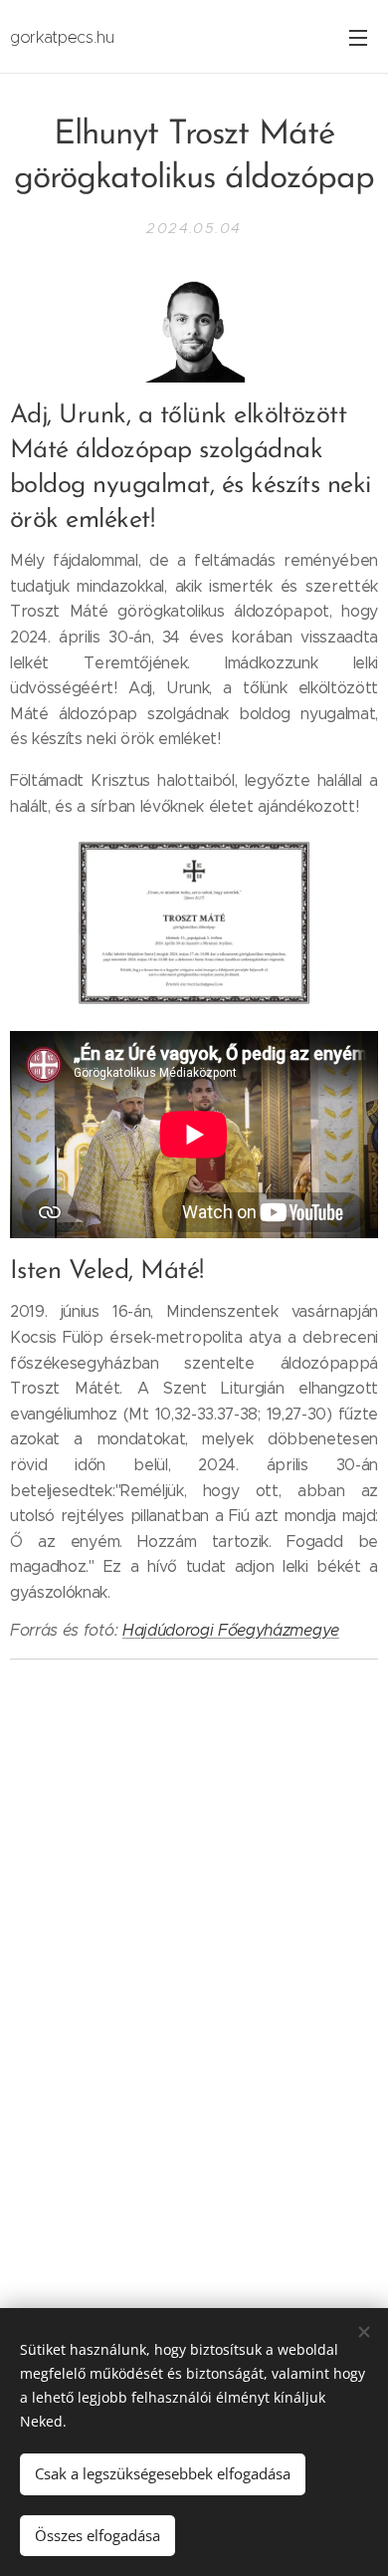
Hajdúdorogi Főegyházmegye (231, 1630)
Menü (358, 37)
